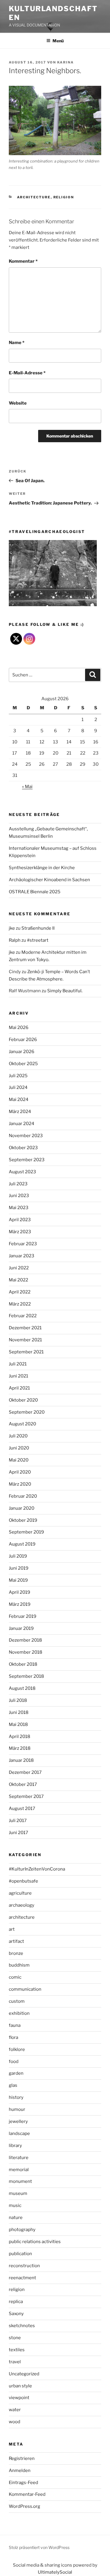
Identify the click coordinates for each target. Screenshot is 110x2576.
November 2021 (25, 1340)
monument (20, 2181)
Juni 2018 (19, 1712)
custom (17, 2001)
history (16, 2097)
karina (66, 62)
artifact (16, 1941)
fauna (15, 2025)
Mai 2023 (19, 1208)
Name (17, 343)
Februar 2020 (23, 1496)
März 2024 (20, 1112)
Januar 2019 (21, 1628)
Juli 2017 (18, 1821)
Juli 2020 (18, 1436)
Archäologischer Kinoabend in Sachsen (49, 880)
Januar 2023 (22, 1256)
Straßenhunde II (38, 928)
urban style (20, 2386)
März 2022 (20, 1304)
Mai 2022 (18, 1280)
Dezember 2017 (25, 1772)
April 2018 (20, 1737)
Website (18, 403)
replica (16, 2302)
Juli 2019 (18, 1556)
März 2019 (20, 1604)
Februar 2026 (23, 1040)
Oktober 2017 (23, 1784)
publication (20, 2254)
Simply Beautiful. (65, 991)
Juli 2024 (18, 1087)
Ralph (15, 940)
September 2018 (26, 1676)
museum (18, 2193)
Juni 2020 (19, 1448)
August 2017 (22, 1809)
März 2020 (20, 1484)
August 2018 (22, 1688)
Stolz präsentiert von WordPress (39, 2547)
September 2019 (26, 1532)
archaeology (22, 1905)
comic (15, 1977)
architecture (34, 197)
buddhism (19, 1965)
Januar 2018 (21, 1760)
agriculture (20, 1893)
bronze (16, 1953)
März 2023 (20, 1232)
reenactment (22, 2278)
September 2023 (27, 1160)
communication (25, 1989)
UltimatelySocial (55, 2572)
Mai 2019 (18, 1580)
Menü (58, 41)
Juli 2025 (18, 1076)
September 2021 (26, 1352)
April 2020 (20, 1472)
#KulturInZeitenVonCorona (37, 1869)
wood (15, 2422)
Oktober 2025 (23, 1064)
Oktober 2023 (23, 1148)
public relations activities (35, 2242)
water (15, 2410)
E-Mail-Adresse (27, 373)
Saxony (16, 2314)
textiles (17, 2350)
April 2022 (20, 1292)
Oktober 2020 (23, 1400)
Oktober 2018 (23, 1664)
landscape (19, 2133)
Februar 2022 (23, 1316)
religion (64, 197)
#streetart (38, 940)
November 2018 (26, 1652)
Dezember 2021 (25, 1328)
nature (16, 2218)
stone (15, 2338)
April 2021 (19, 1388)
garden (16, 2073)
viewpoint (19, 2398)
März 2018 (20, 1748)
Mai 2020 (19, 1460)
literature (19, 2158)
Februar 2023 (23, 1244)
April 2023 (20, 1220)
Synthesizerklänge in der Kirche (42, 868)
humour (17, 2109)
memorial (19, 2170)
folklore (17, 2049)
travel (15, 2362)
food (14, 2062)
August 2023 (22, 1172)
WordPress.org (24, 2506)
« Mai (27, 787)
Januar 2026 (22, 1052)
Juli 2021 (18, 1364)
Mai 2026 (19, 1028)
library (15, 2146)
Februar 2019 (23, 1616)
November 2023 (26, 1136)
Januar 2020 (22, 1508)
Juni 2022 (19, 1268)
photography (22, 2230)
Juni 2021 (18, 1376)
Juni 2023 (19, 1196)
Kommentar (23, 261)
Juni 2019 (19, 1568)
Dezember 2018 (25, 1640)
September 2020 (27, 1412)
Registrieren (22, 2458)
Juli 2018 (18, 1700)
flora (13, 2037)
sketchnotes (22, 2326)
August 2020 (22, 1424)
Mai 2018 (18, 1724)
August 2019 (22, 1544)
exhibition (19, 2013)
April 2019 (20, 1592)
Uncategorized (24, 2374)
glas (13, 2085)
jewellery (18, 2121)
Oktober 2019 (23, 1520)
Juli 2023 (18, 1184)
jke (12, 928)
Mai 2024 (19, 1100)
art (12, 1929)
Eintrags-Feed (23, 2483)
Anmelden (20, 2471)
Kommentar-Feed (27, 2494)
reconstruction (24, 2266)
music (15, 2205)
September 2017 (26, 1796)
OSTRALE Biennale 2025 (35, 892)
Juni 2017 (18, 1833)
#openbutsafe (23, 1881)
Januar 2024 (22, 1124)
